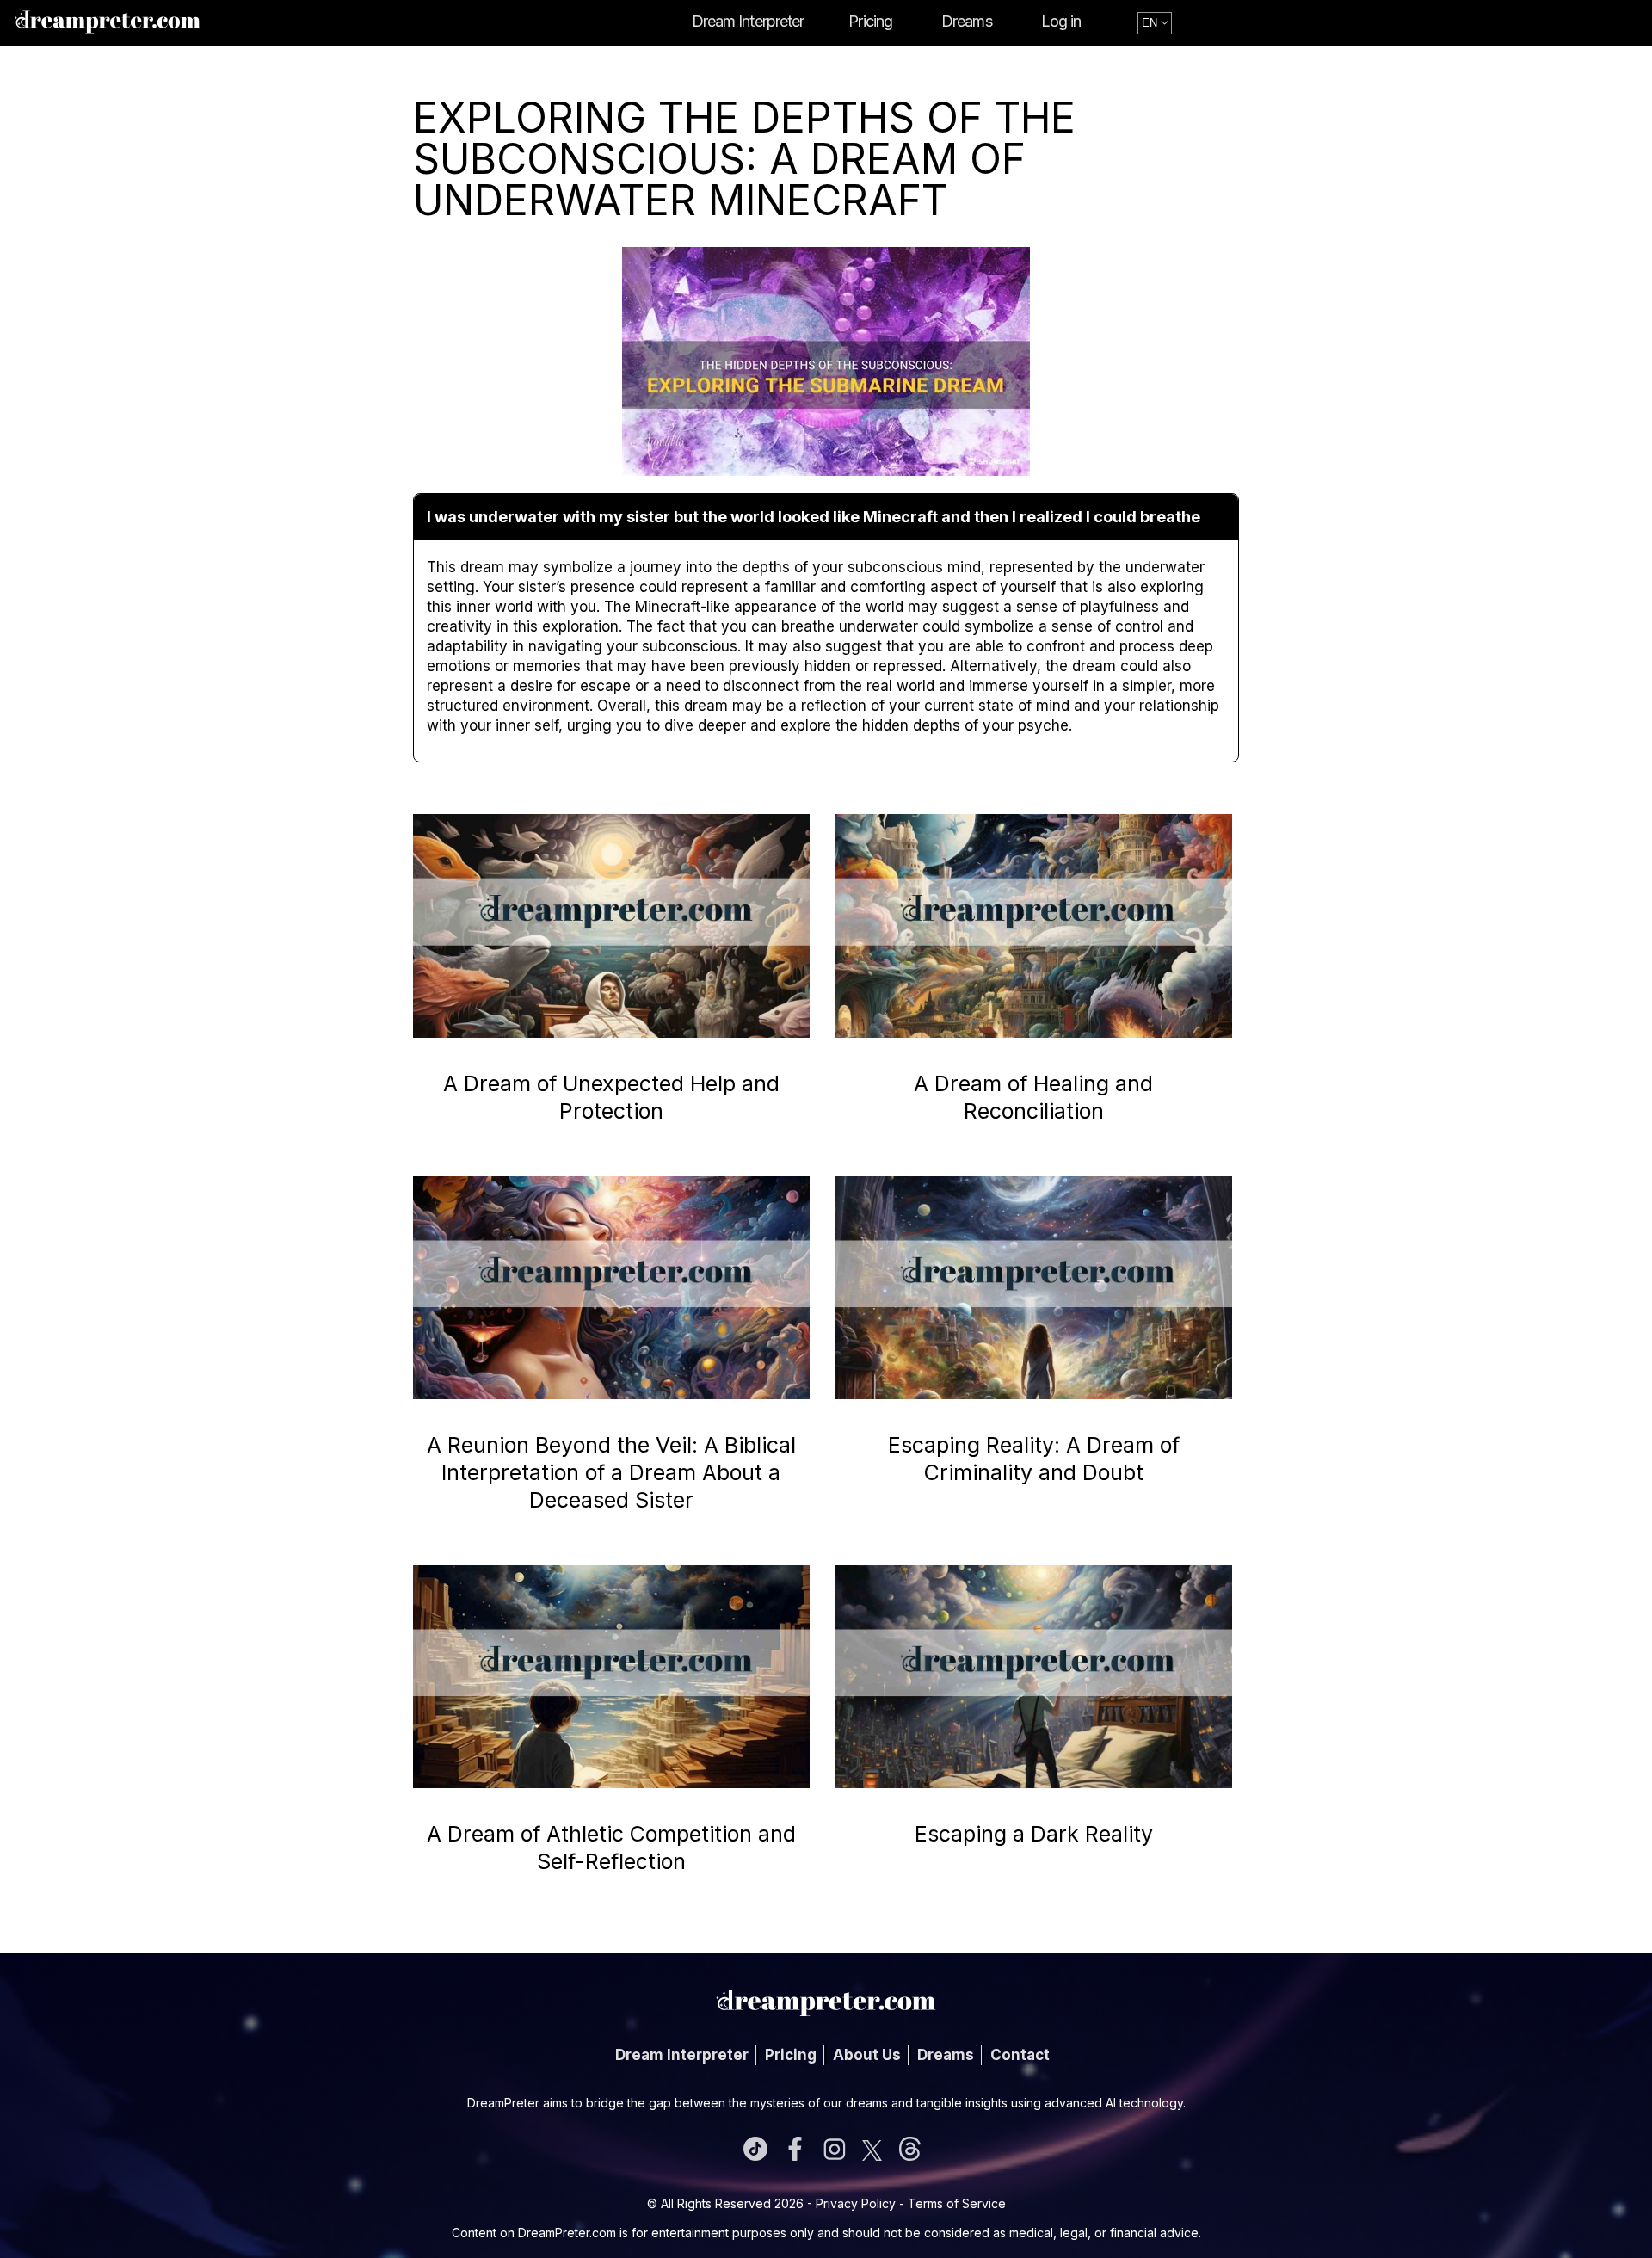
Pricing (870, 21)
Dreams (967, 21)
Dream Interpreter (748, 21)
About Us (867, 2055)
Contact (1020, 2055)
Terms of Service (957, 2203)
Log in (1061, 21)
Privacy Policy (856, 2203)
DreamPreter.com (567, 2233)
